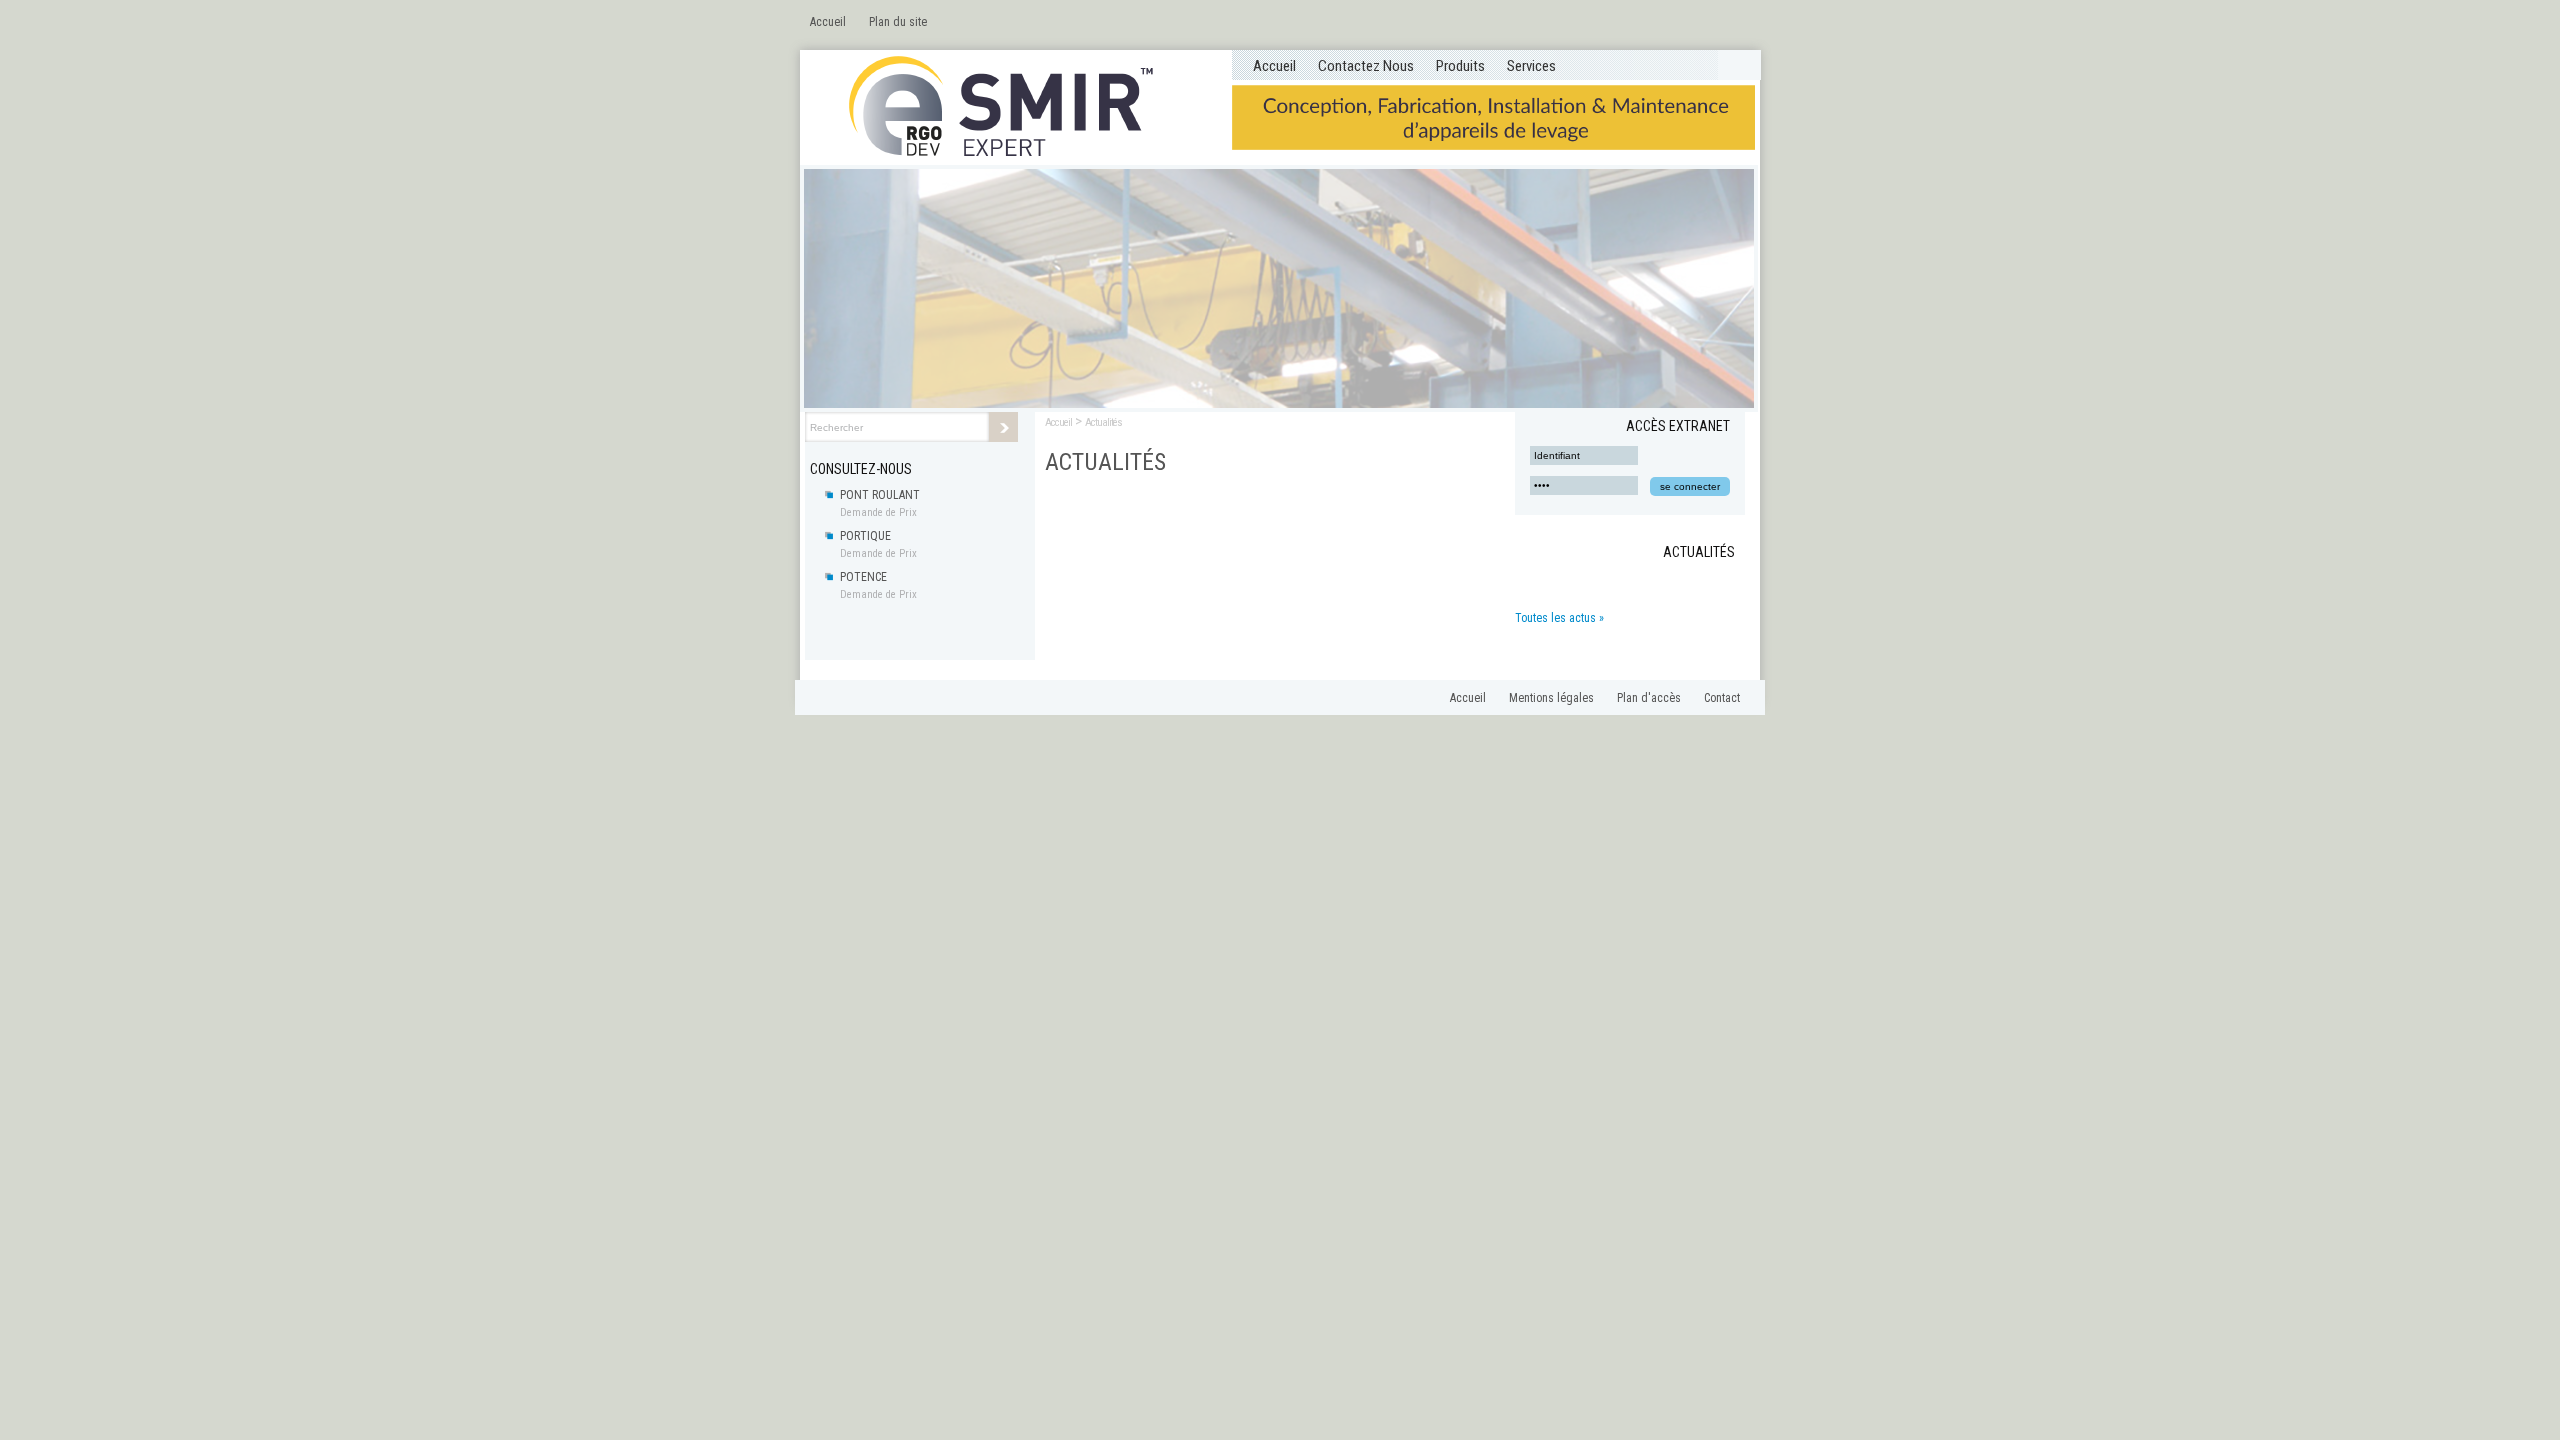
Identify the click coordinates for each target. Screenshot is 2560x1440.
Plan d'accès (1649, 698)
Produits (1460, 66)
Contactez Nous (1366, 66)
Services (1531, 66)
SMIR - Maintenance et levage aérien (1015, 108)
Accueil (828, 22)
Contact (1722, 698)
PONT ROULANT (880, 495)
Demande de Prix (878, 512)
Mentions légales (1551, 698)
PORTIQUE (865, 536)
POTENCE (863, 577)
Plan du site (898, 22)
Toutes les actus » (1559, 618)
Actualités (1103, 422)
